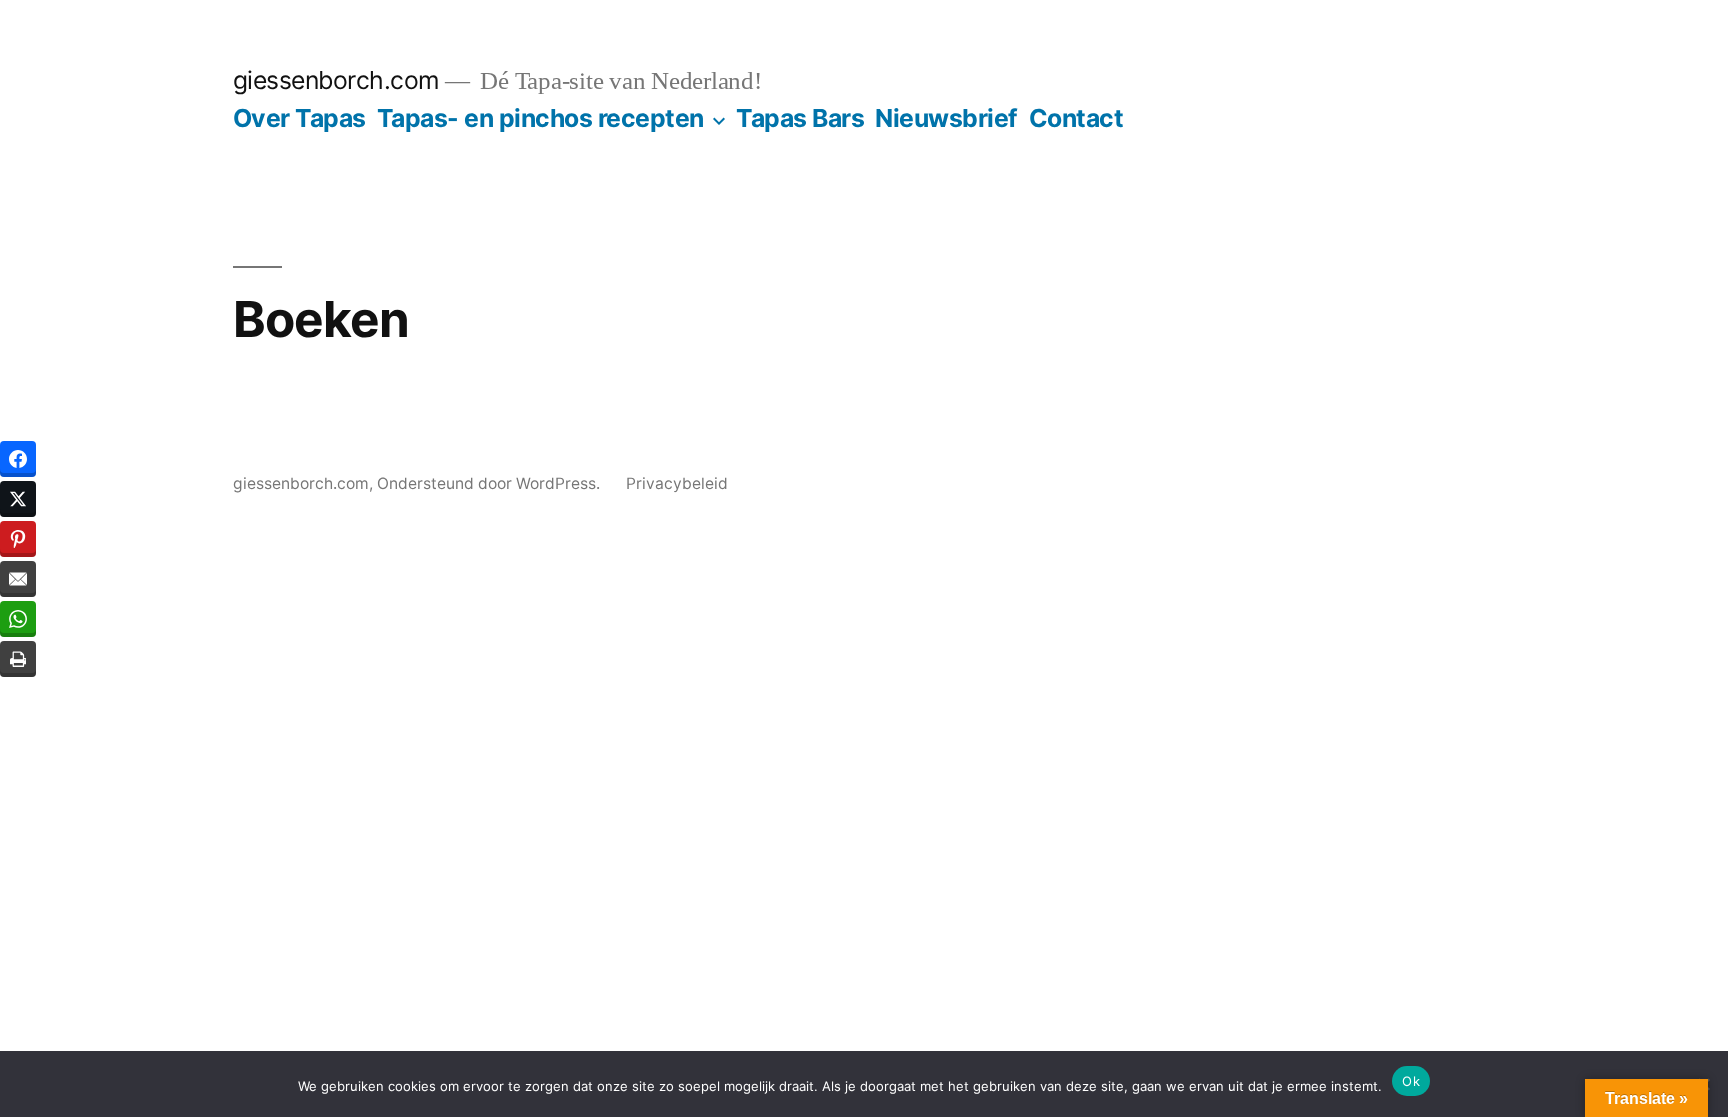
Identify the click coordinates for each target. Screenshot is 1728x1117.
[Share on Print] (18, 659)
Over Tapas (299, 118)
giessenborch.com (336, 80)
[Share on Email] (18, 579)
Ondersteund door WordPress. (490, 483)
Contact (1076, 118)
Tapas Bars (800, 118)
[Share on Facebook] (18, 459)
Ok (1411, 1081)
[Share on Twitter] (18, 499)
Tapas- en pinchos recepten (540, 118)
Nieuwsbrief (946, 118)
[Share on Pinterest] (18, 539)
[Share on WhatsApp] (18, 619)
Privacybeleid (677, 483)
